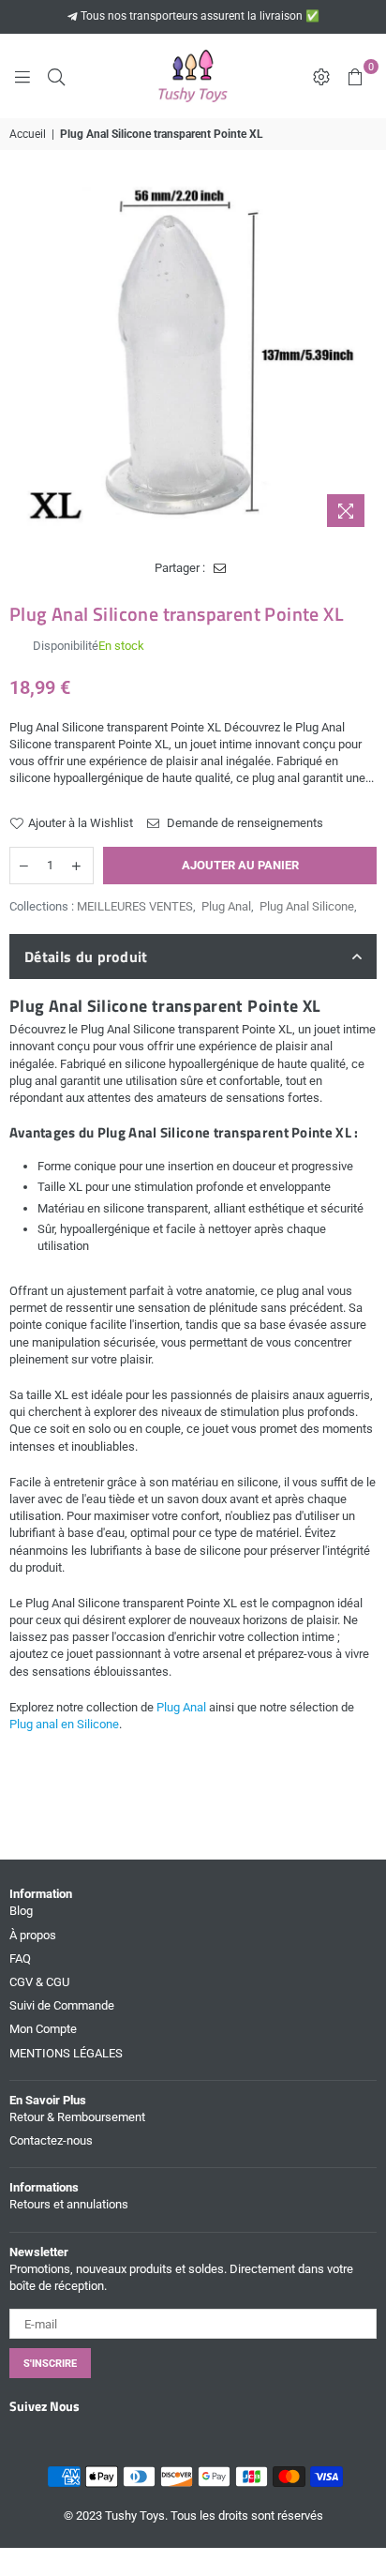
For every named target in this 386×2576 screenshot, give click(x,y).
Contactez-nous (51, 2140)
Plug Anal (226, 906)
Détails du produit (86, 957)
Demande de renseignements (244, 823)
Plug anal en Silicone (64, 1724)
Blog (21, 1911)
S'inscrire (50, 2364)
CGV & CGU (39, 1982)
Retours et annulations (69, 2204)
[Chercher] (56, 76)
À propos (33, 1935)
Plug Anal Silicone (307, 906)
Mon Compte (43, 2029)
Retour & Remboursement (77, 2117)
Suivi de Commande (62, 2005)
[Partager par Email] (220, 568)
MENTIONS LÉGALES (66, 2053)
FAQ (20, 1958)
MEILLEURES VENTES (135, 906)
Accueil (28, 134)
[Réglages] (321, 76)
